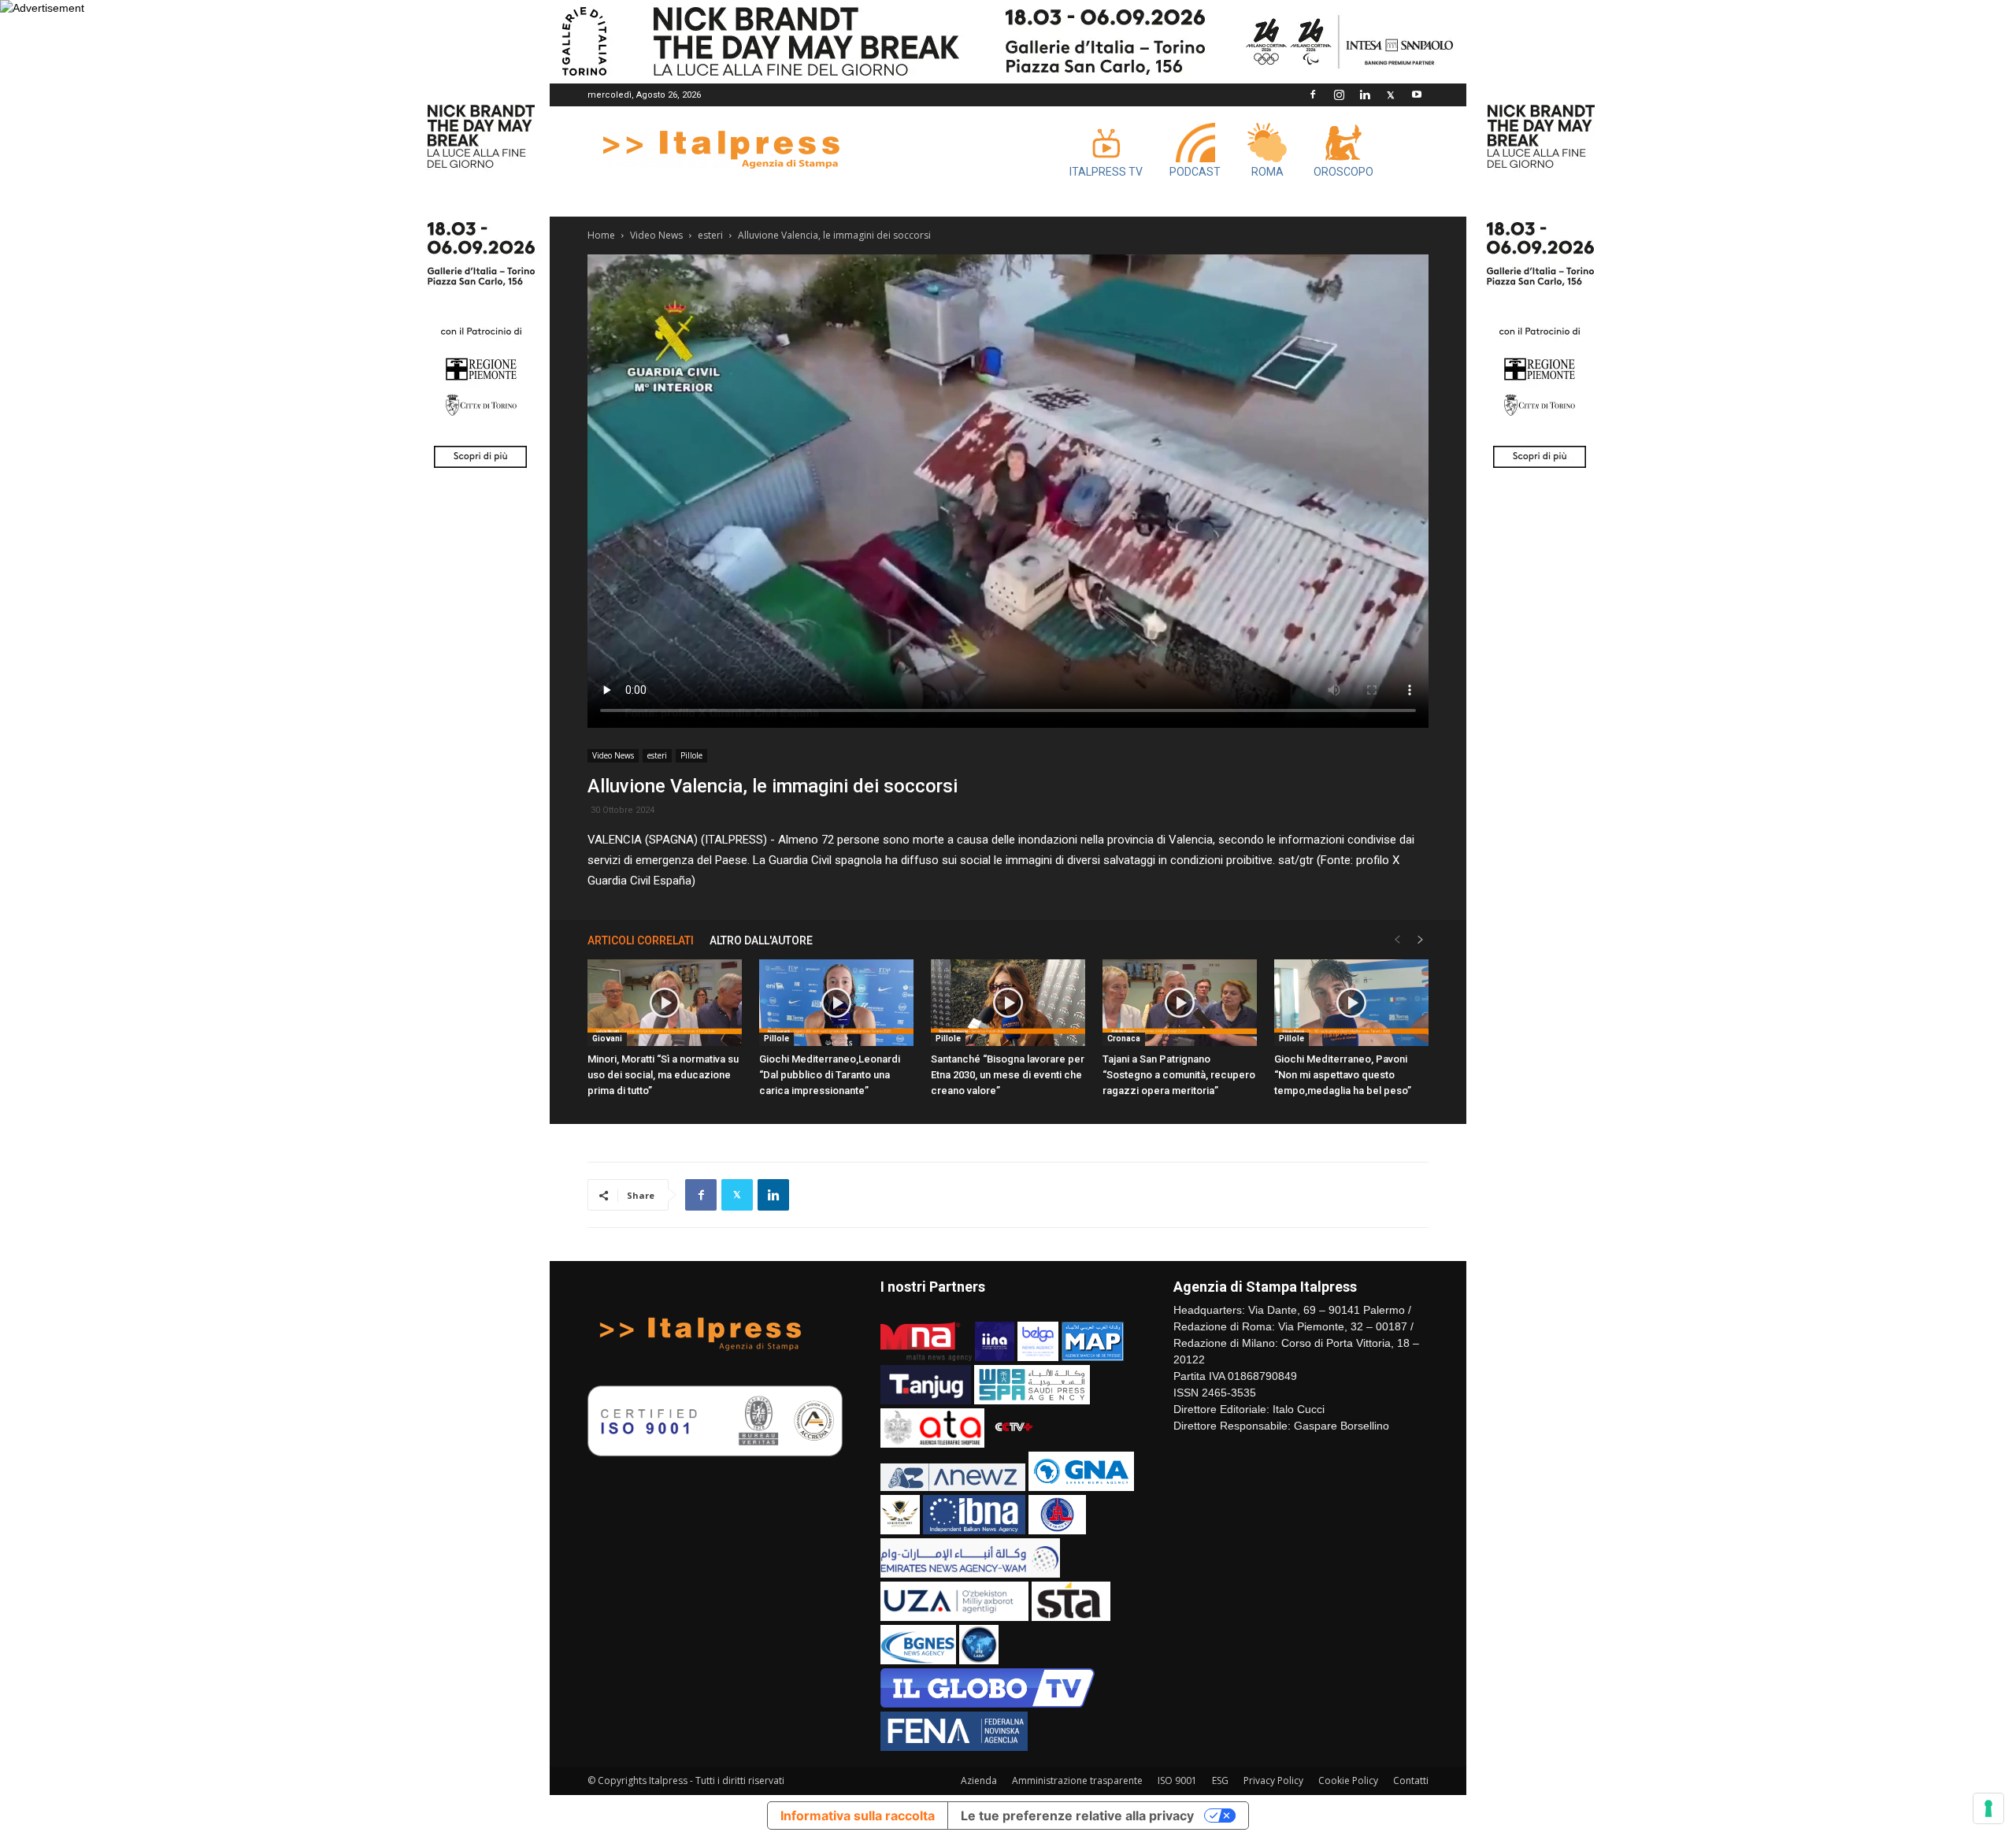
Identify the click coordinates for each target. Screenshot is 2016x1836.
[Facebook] (1313, 95)
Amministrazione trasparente (1077, 1780)
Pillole (691, 755)
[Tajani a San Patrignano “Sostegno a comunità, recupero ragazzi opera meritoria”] (1180, 1003)
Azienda (979, 1780)
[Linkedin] (1365, 95)
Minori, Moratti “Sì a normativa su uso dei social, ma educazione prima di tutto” (663, 1075)
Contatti (1411, 1780)
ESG (1220, 1780)
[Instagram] (1339, 95)
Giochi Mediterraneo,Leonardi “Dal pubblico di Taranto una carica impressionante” (830, 1075)
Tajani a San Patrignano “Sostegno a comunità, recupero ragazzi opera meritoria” (1179, 1075)
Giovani (607, 1039)
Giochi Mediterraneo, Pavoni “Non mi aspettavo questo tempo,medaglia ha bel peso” (1343, 1075)
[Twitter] (1391, 95)
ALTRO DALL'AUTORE (761, 940)
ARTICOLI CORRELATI (641, 940)
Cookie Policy (1348, 1780)
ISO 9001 (1177, 1780)
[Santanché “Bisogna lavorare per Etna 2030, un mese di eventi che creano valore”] (1008, 1003)
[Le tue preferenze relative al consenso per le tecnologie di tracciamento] (1988, 1808)
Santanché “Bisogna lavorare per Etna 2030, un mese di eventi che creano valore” (1008, 1075)
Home (601, 235)
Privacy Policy (1273, 1780)
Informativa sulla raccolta (858, 1816)
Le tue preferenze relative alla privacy (1077, 1816)
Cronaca (1124, 1039)
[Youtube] (1417, 95)
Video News (656, 235)
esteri (710, 235)
